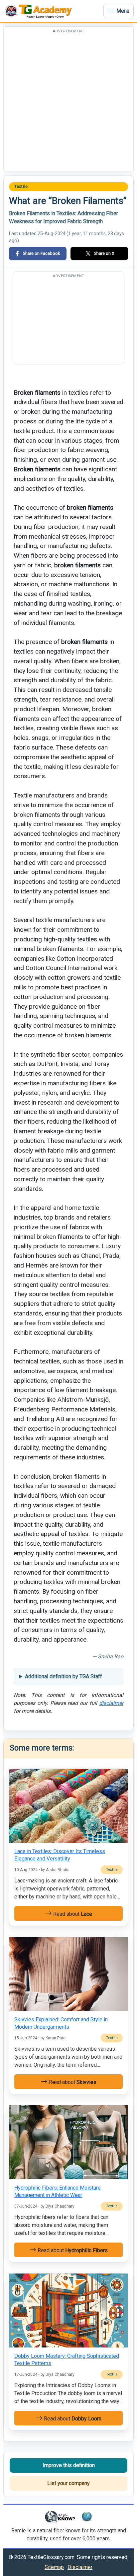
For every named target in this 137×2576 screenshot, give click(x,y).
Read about (72, 1914)
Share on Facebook (41, 253)
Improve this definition (69, 2465)
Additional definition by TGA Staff (64, 1676)
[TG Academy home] (40, 11)
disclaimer (111, 1703)
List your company (68, 2483)
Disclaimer (80, 2567)
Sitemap (54, 2567)
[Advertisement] (68, 103)
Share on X (104, 253)
